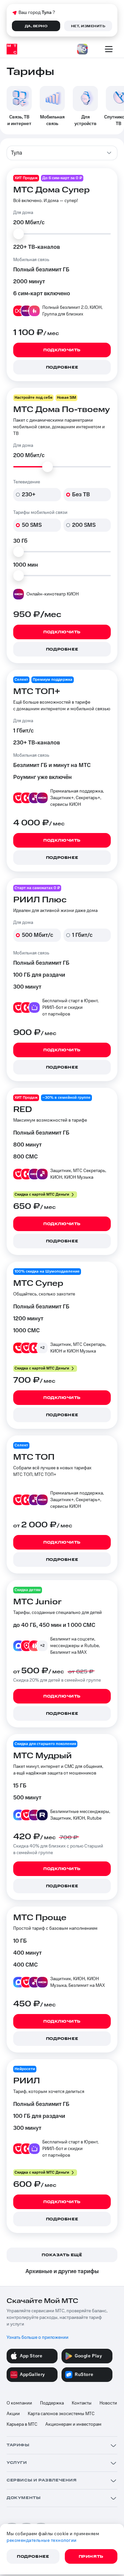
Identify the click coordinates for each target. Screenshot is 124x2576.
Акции (13, 2414)
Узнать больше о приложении (38, 2337)
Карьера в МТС (22, 2424)
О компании (19, 2403)
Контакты (82, 2403)
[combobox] (62, 153)
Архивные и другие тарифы (62, 2271)
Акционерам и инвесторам (73, 2424)
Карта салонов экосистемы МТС (61, 2414)
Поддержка (52, 2403)
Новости (108, 2403)
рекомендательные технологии (42, 2541)
